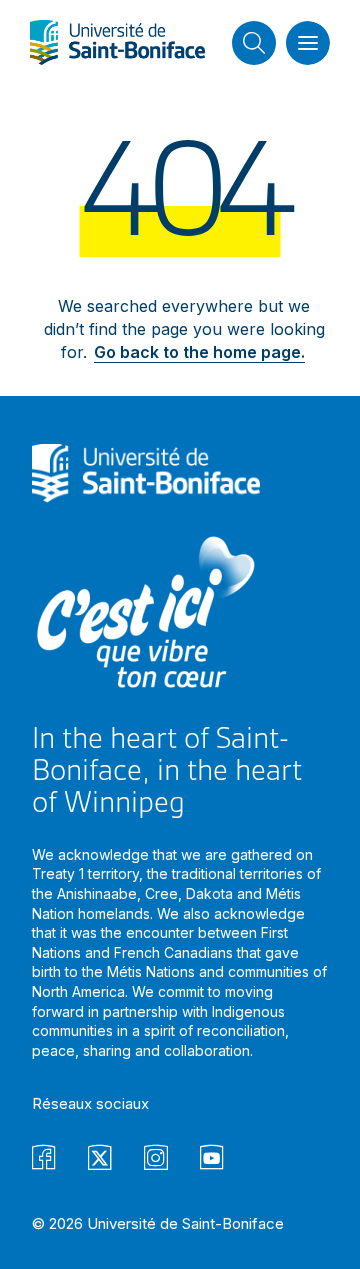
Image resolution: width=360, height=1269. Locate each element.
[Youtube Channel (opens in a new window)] (212, 1160)
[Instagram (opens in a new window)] (156, 1160)
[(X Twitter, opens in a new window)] (100, 1160)
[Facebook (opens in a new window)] (44, 1160)
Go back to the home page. (199, 352)
